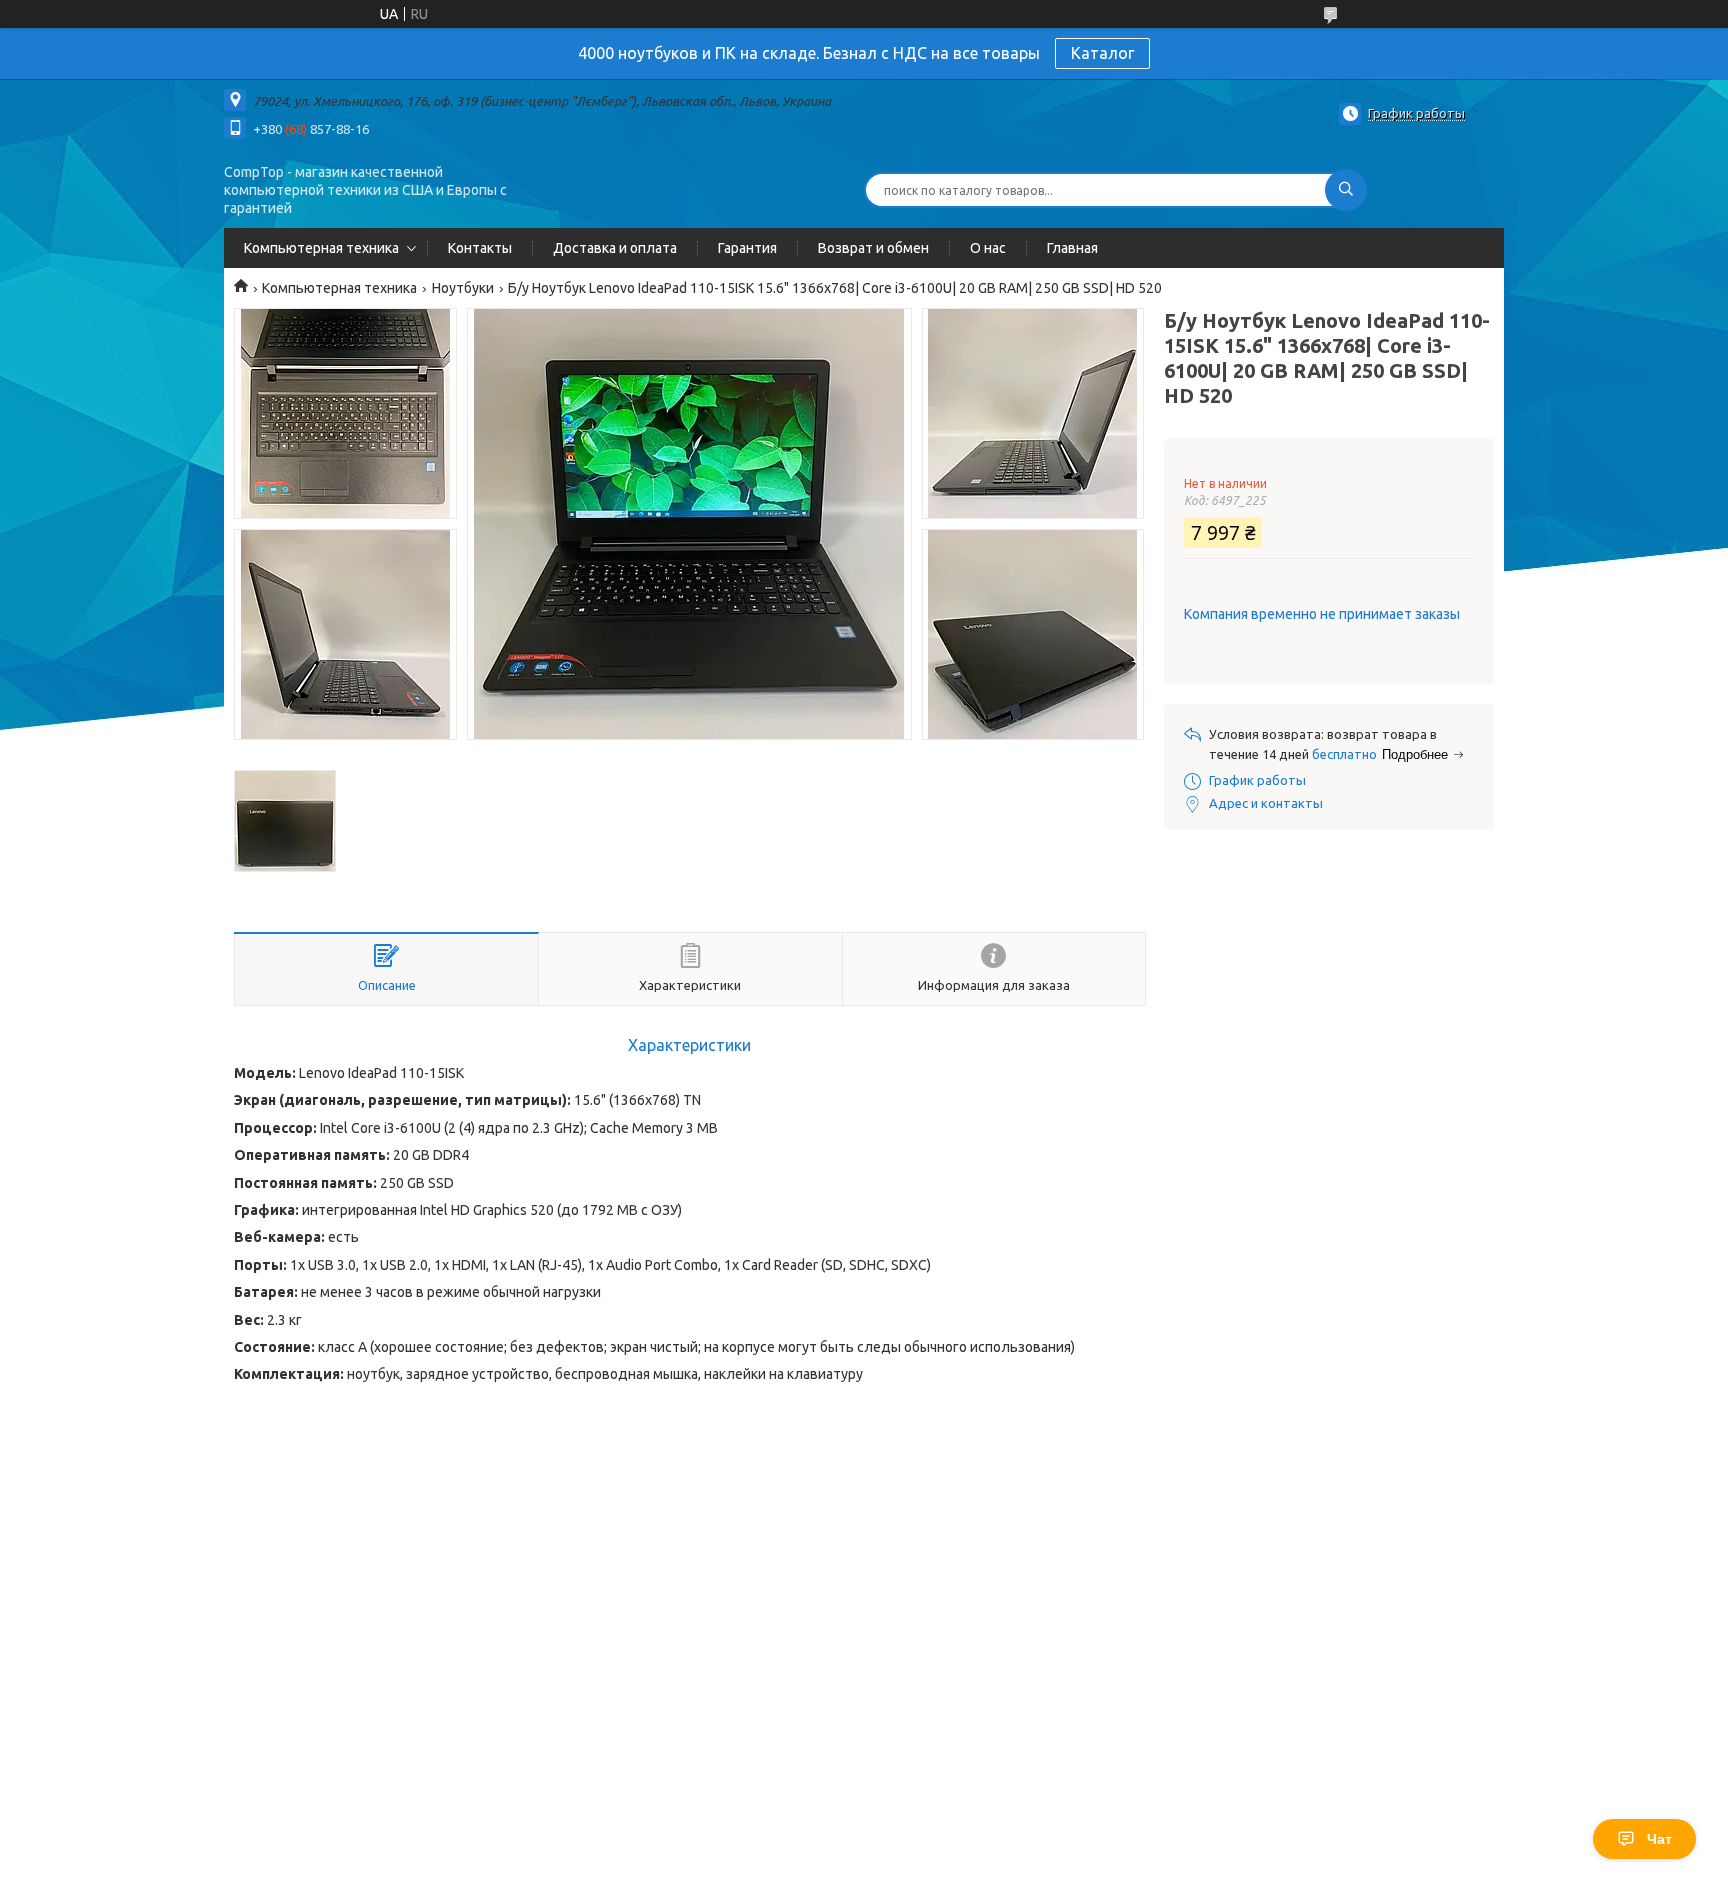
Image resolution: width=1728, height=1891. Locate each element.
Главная (1072, 248)
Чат (1659, 1839)
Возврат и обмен (873, 248)
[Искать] (1346, 190)
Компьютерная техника (321, 248)
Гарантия (747, 248)
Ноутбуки (463, 288)
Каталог (1102, 53)
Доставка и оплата (615, 248)
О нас (988, 248)
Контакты (480, 248)
